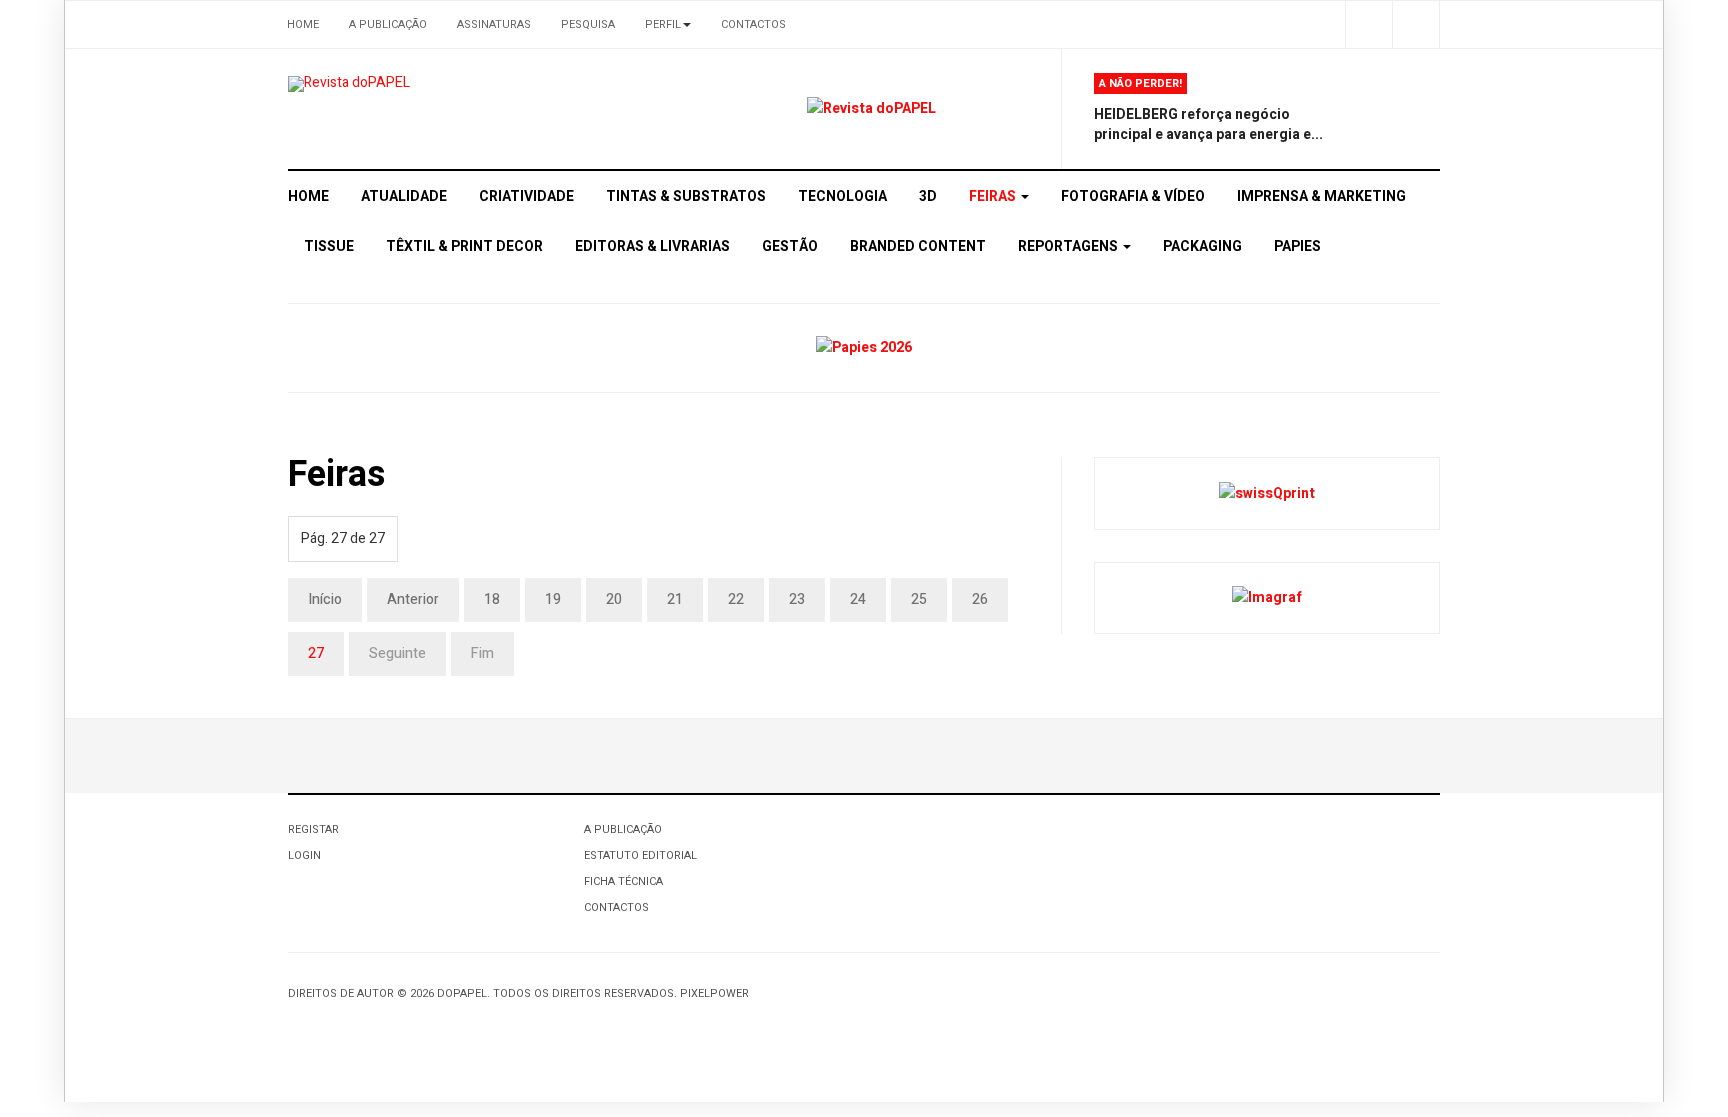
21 (675, 599)
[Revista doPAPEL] (349, 84)
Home (303, 24)
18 (492, 599)
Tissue (329, 246)
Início (325, 599)
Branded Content (918, 246)
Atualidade (404, 196)
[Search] (1415, 24)
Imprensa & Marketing (1321, 196)
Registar (313, 829)
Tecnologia (842, 196)
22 (736, 599)
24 (858, 599)
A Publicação (388, 24)
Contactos (753, 24)
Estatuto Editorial (640, 855)
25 (919, 599)
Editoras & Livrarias (652, 246)
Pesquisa (588, 24)
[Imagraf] (1267, 597)
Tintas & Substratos (686, 196)
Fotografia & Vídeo (1133, 196)
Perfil (663, 24)
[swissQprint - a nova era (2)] (1267, 492)
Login (304, 855)
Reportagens (1069, 246)
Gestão (790, 246)
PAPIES (1297, 246)
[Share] (1368, 24)
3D (928, 196)
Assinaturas (494, 24)
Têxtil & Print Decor (464, 246)
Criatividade (526, 196)
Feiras (994, 196)
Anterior (413, 599)
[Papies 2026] (864, 347)
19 (553, 599)
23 (797, 599)
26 (980, 599)
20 (614, 599)
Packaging (1202, 246)
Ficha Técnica (623, 881)
